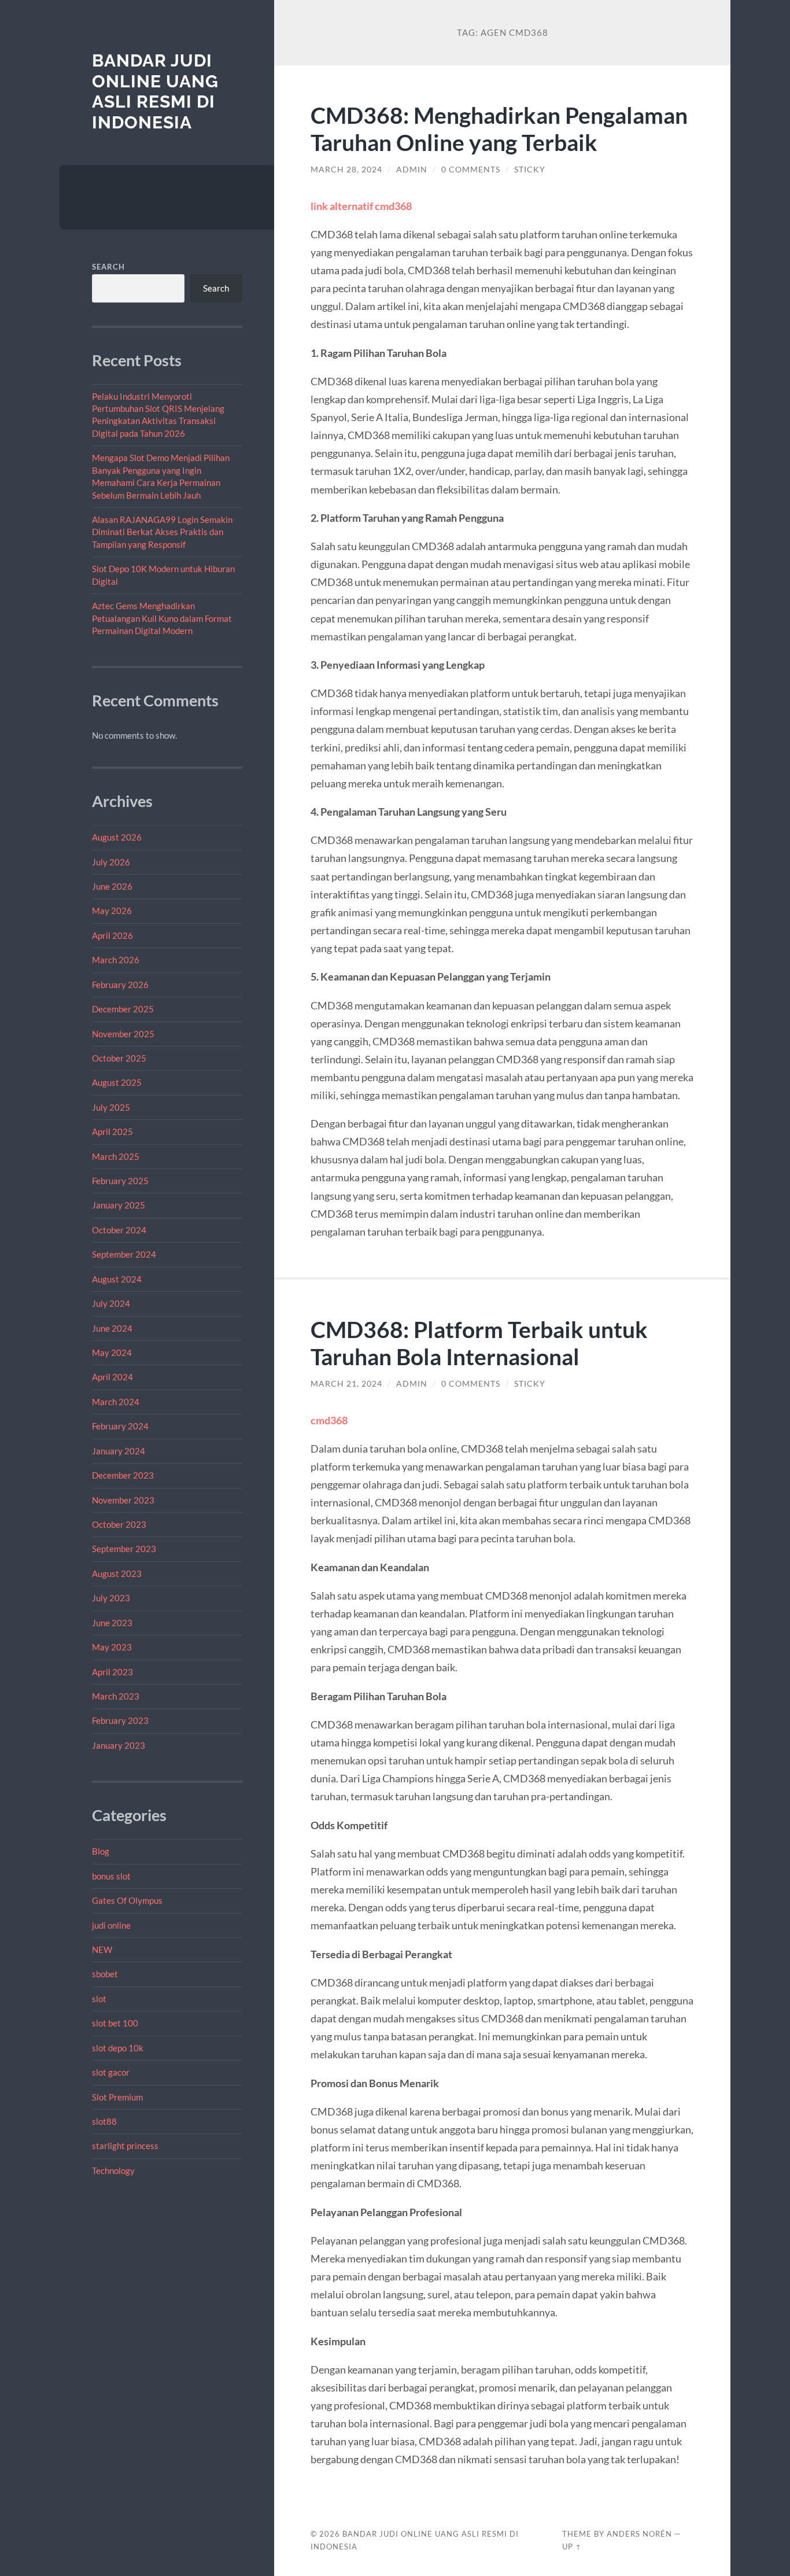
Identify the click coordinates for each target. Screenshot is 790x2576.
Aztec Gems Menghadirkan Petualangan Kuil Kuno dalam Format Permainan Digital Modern (162, 618)
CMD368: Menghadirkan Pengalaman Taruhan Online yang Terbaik (499, 128)
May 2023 (112, 1647)
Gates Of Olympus (127, 1900)
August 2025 (117, 1082)
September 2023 (124, 1549)
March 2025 (116, 1156)
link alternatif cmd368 (361, 206)
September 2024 (124, 1254)
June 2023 (112, 1623)
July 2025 (111, 1107)
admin (412, 169)
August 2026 (117, 837)
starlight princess (125, 2146)
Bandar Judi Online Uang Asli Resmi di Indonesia (155, 91)
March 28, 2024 (346, 169)
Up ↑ (572, 2546)
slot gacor (111, 2072)
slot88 (104, 2121)
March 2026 (116, 960)
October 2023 (119, 1524)
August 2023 (117, 1573)
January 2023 (119, 1745)
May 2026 (112, 911)
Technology (113, 2170)
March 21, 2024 (346, 1384)
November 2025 (123, 1034)
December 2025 (123, 1009)
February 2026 (120, 985)
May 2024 (112, 1353)
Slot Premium (117, 2097)
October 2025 (119, 1058)
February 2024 (120, 1426)
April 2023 (112, 1672)
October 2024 (119, 1230)
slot (99, 1999)
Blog (101, 1851)
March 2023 (116, 1696)
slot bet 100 (115, 2023)
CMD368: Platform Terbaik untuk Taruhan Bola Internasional (479, 1343)
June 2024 (112, 1328)
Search (108, 267)
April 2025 (112, 1132)
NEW (102, 1949)
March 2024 (116, 1402)
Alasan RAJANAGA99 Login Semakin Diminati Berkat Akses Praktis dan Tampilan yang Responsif (162, 532)
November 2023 (123, 1500)
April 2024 (112, 1377)
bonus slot (111, 1876)
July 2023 (111, 1598)
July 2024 (111, 1303)
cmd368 (329, 1420)
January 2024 (119, 1451)
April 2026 (112, 935)
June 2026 (112, 886)
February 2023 (120, 1720)
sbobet (105, 1974)
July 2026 (111, 862)
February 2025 (120, 1181)
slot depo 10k (118, 2048)
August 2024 (117, 1279)
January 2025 (119, 1205)
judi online (111, 1925)
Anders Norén (639, 2534)
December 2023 (123, 1475)
